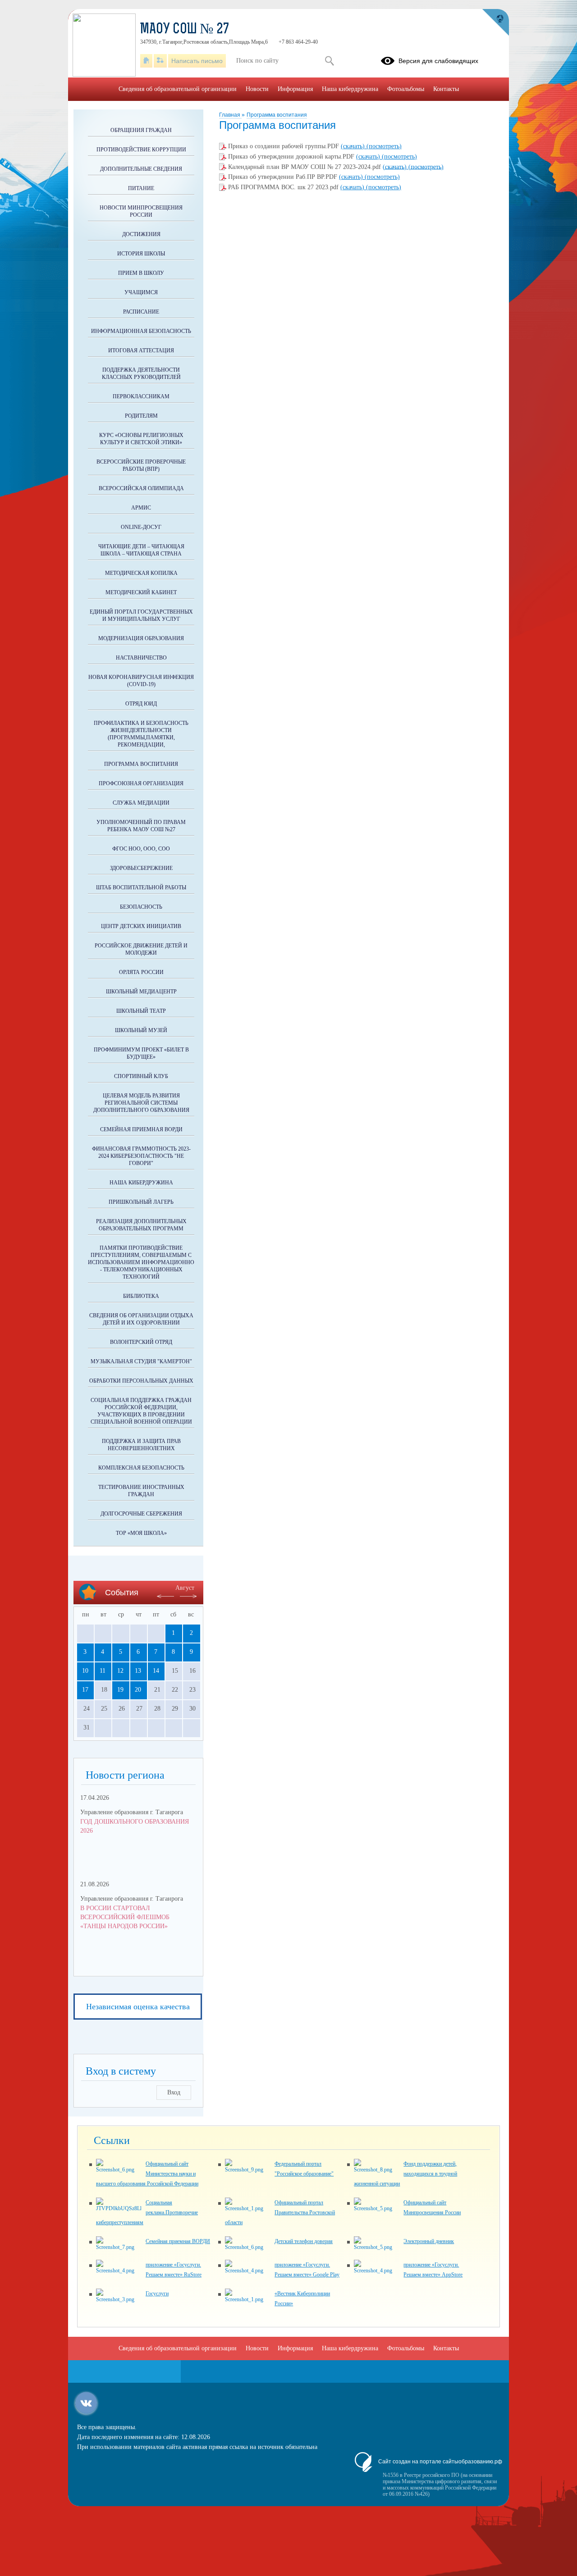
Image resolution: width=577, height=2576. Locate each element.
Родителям (141, 416)
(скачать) (354, 146)
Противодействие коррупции (141, 150)
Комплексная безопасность (141, 1468)
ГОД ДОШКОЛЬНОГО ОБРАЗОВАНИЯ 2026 (135, 1826)
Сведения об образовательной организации (178, 89)
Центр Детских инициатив (141, 926)
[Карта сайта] (160, 61)
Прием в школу (141, 273)
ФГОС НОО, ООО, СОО (141, 849)
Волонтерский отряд (141, 1342)
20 (138, 1690)
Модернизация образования (141, 638)
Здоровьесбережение (141, 868)
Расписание (141, 312)
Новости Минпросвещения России (141, 211)
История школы (141, 254)
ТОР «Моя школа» (141, 1533)
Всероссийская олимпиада (141, 488)
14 (156, 1671)
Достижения (141, 234)
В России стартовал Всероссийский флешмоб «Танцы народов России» (125, 1917)
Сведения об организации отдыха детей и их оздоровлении (141, 1319)
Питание (141, 188)
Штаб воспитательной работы (141, 887)
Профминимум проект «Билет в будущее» (141, 1053)
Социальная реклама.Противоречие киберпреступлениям (147, 2212)
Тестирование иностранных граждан (141, 1491)
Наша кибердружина (141, 1183)
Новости (257, 89)
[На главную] (146, 61)
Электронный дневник (429, 2241)
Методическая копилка (141, 573)
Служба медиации (141, 803)
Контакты (446, 89)
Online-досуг (141, 527)
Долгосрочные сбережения (141, 1514)
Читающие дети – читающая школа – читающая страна (141, 550)
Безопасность (141, 907)
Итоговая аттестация (141, 350)
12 (120, 1671)
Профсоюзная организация (141, 783)
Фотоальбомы (406, 89)
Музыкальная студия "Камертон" (141, 1361)
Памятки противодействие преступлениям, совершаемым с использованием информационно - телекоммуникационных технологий (141, 1262)
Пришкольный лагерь (141, 1202)
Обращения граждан (141, 130)
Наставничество (141, 658)
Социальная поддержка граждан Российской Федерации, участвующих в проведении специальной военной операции (141, 1411)
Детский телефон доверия (304, 2241)
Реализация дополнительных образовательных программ (141, 1225)
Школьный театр (141, 1011)
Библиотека (141, 1296)
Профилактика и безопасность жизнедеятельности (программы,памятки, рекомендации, (141, 734)
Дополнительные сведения (141, 169)
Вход (174, 2092)
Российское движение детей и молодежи (141, 949)
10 (85, 1671)
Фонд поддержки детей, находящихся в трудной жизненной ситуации (405, 2174)
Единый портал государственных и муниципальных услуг (141, 615)
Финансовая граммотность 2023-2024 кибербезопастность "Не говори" (141, 1156)
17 (85, 1690)
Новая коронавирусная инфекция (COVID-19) (141, 681)
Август (185, 1588)
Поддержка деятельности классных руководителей (141, 373)
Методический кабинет (141, 592)
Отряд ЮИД (141, 704)
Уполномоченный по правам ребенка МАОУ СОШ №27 (141, 826)
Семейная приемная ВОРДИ (141, 1129)
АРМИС (141, 508)
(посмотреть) (384, 146)
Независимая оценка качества (138, 2007)
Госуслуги (157, 2294)
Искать (329, 61)
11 (103, 1671)
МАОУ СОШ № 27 (185, 30)
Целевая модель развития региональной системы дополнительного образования (141, 1103)
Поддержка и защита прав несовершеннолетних (141, 1445)
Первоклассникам (141, 396)
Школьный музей (141, 1030)
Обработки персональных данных (141, 1381)
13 (138, 1671)
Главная (230, 115)
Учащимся (141, 292)
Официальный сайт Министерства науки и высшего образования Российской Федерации (147, 2174)
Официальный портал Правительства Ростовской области (280, 2212)
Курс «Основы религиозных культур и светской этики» (141, 439)
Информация (295, 89)
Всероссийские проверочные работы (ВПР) (141, 465)
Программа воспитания (277, 115)
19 (120, 1690)
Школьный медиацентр (141, 992)
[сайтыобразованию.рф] (495, 23)
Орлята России (141, 972)
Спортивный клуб (141, 1076)
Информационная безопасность (141, 331)
